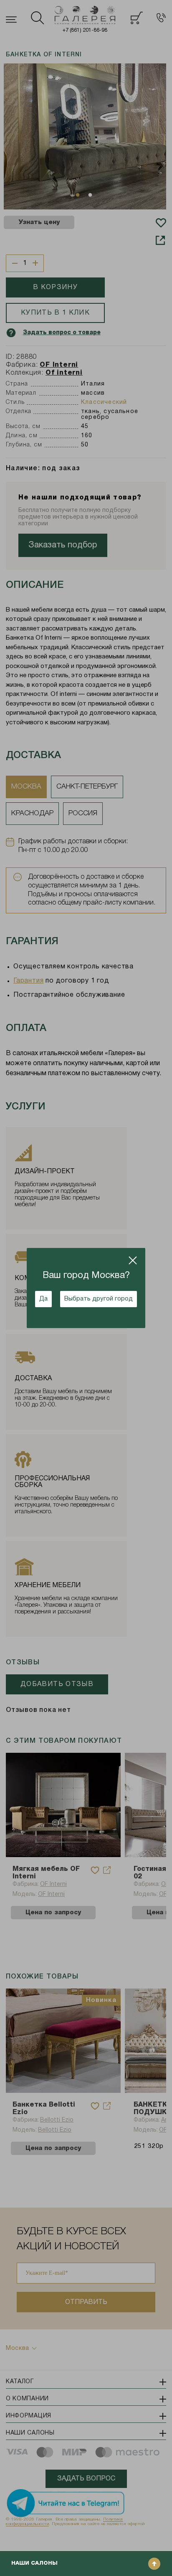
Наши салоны (34, 2563)
